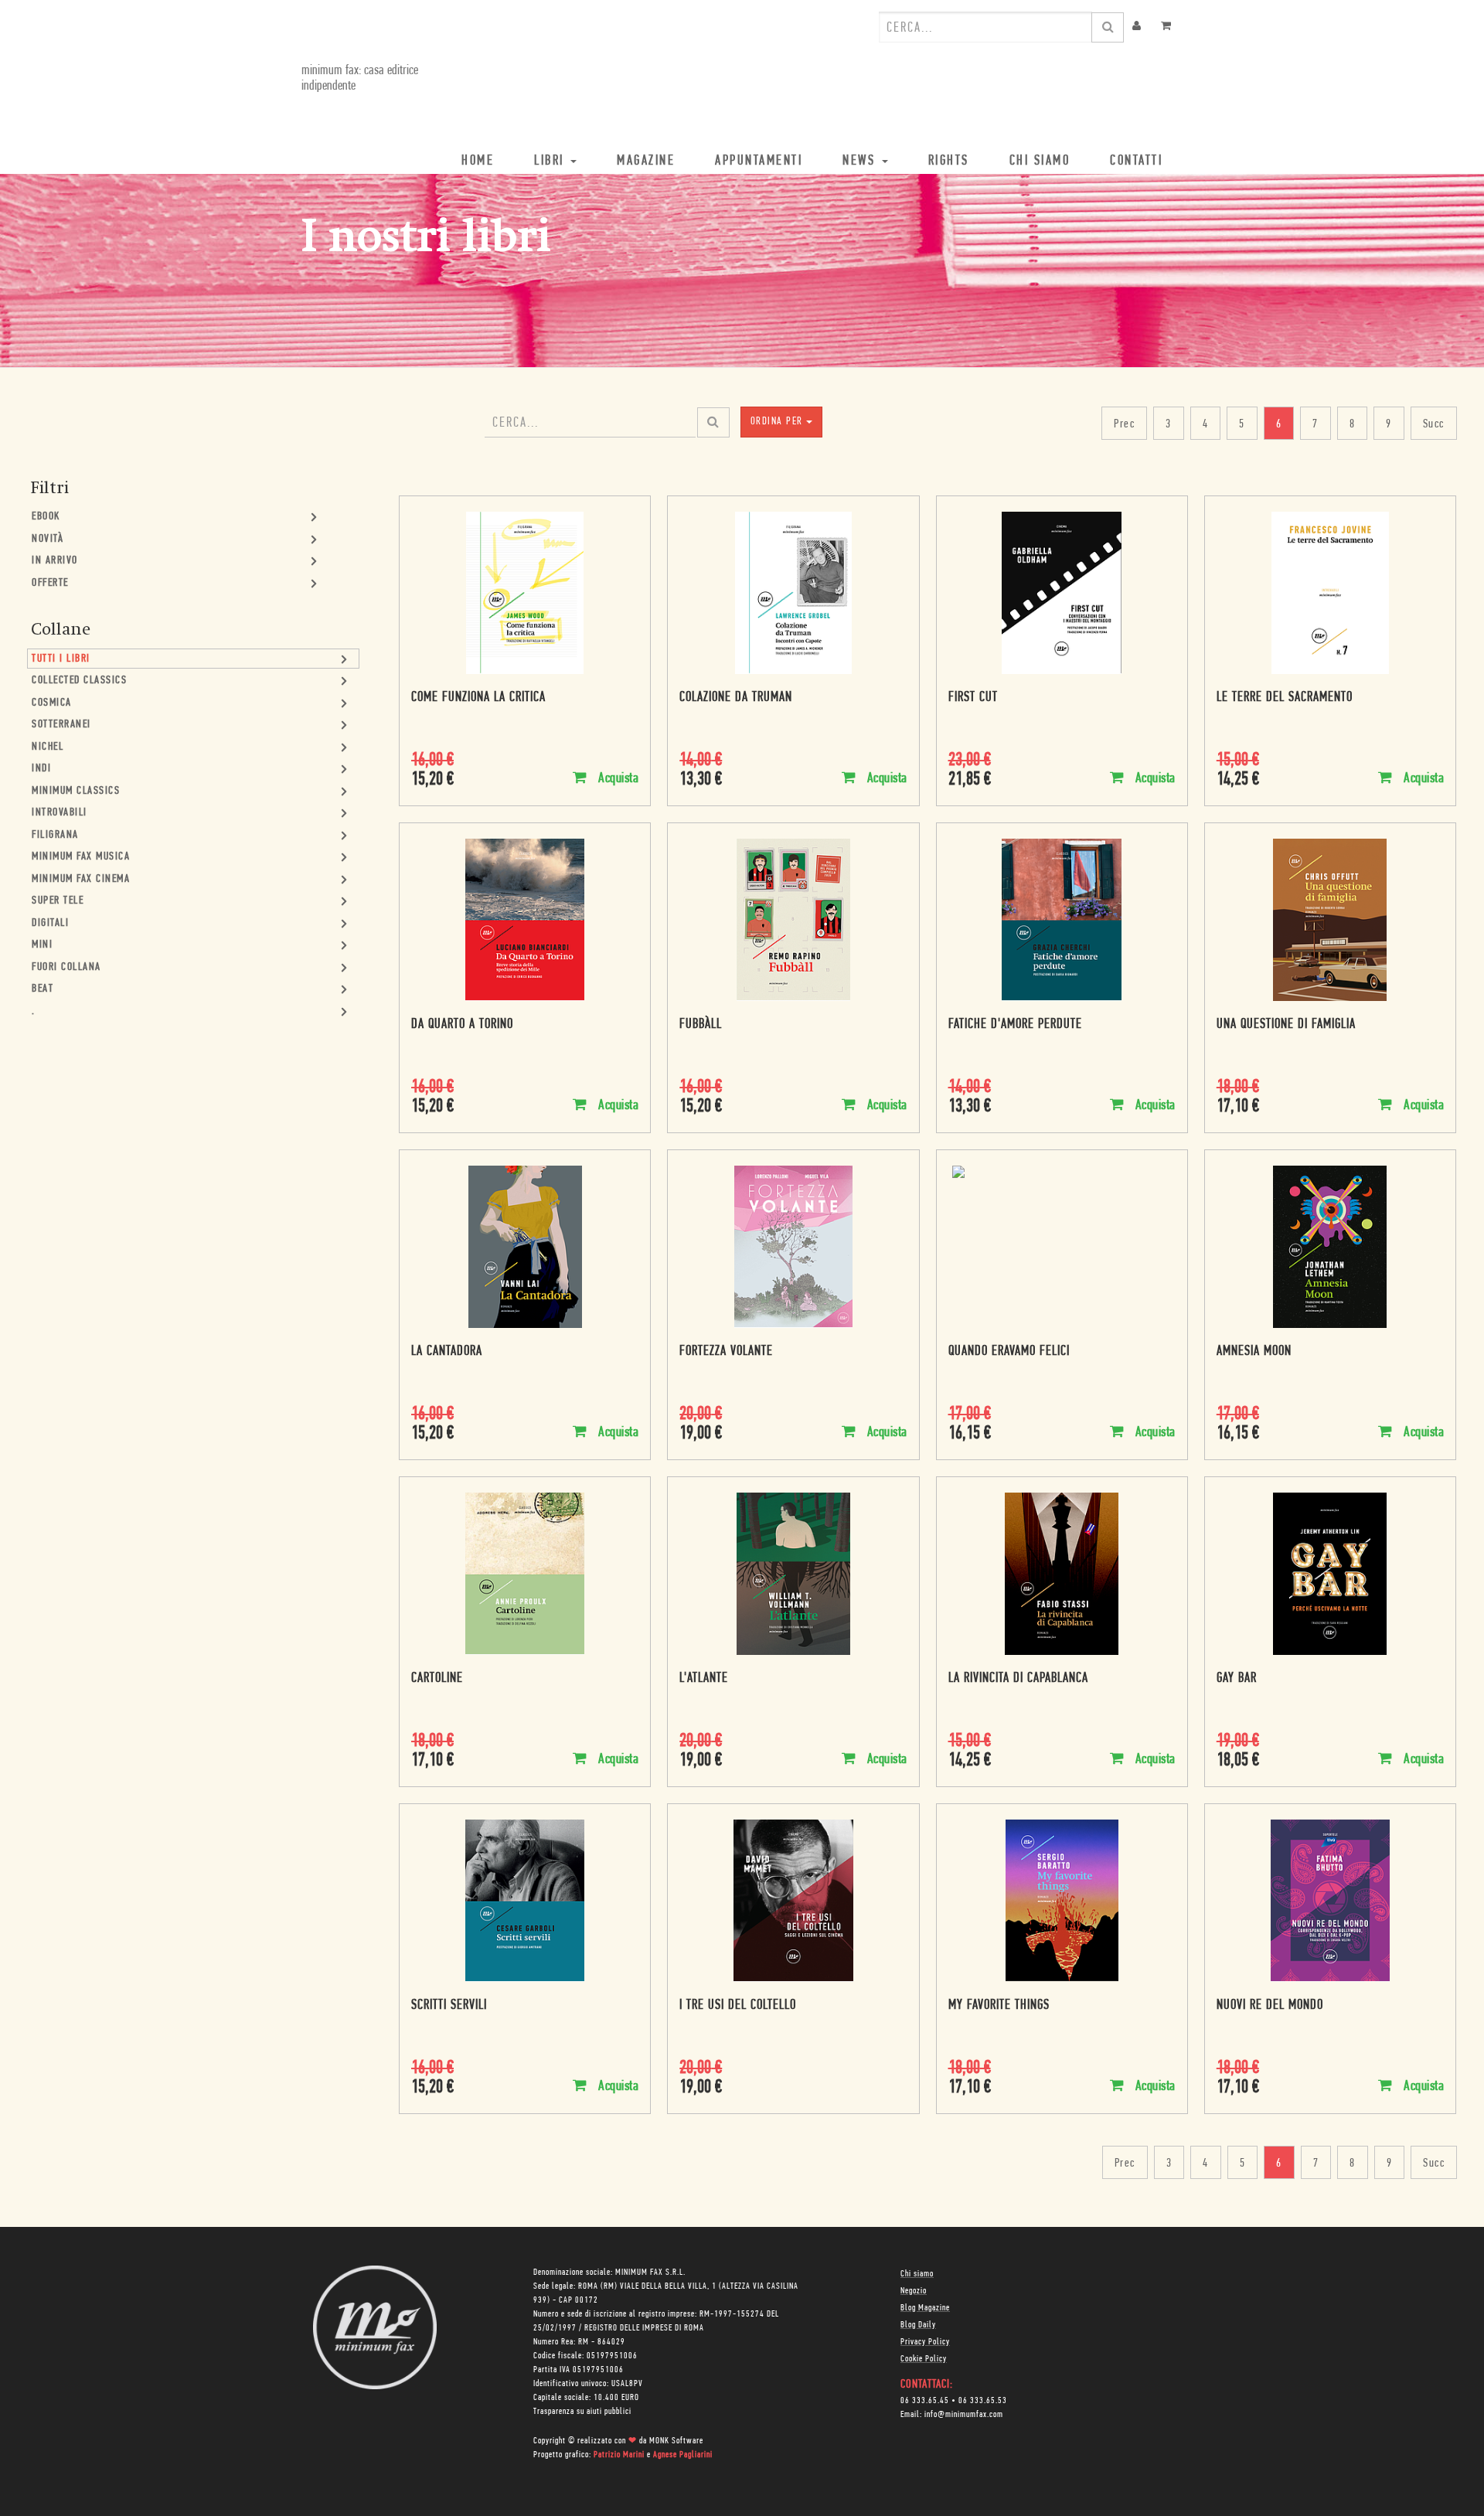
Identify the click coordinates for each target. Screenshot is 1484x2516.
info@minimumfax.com (964, 2415)
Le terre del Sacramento (1285, 698)
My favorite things (999, 2006)
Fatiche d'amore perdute (1015, 1025)
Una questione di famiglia (1286, 1025)
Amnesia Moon (1254, 1352)
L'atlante (704, 1679)
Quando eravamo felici (1009, 1352)
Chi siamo (917, 2274)
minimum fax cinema (81, 879)
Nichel (48, 747)
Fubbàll (701, 1025)
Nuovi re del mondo (1270, 2006)
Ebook (46, 517)
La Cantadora (447, 1352)
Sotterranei (61, 725)
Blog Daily (918, 2325)
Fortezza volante (726, 1352)
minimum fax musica (81, 857)
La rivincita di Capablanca (1018, 1679)
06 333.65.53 (983, 2401)
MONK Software (676, 2441)
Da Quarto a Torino (462, 1025)
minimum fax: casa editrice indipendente (360, 79)
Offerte (50, 583)
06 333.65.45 (925, 2401)
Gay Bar (1237, 1679)
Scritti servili (449, 2006)
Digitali (50, 923)
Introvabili (60, 813)
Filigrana (55, 835)
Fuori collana (66, 967)
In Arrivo (55, 561)
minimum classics (76, 791)
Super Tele (58, 901)
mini (42, 945)
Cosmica (52, 703)
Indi (41, 769)
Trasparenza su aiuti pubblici (582, 2412)
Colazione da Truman (736, 698)
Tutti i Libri (61, 659)
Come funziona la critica (478, 698)
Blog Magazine (925, 2308)
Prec (1124, 424)
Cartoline (437, 1679)
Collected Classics (79, 681)
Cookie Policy (924, 2359)
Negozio (914, 2291)
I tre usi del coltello (738, 2006)
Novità (48, 539)
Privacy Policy (925, 2342)
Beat (43, 989)
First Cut (973, 698)
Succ (1434, 424)
